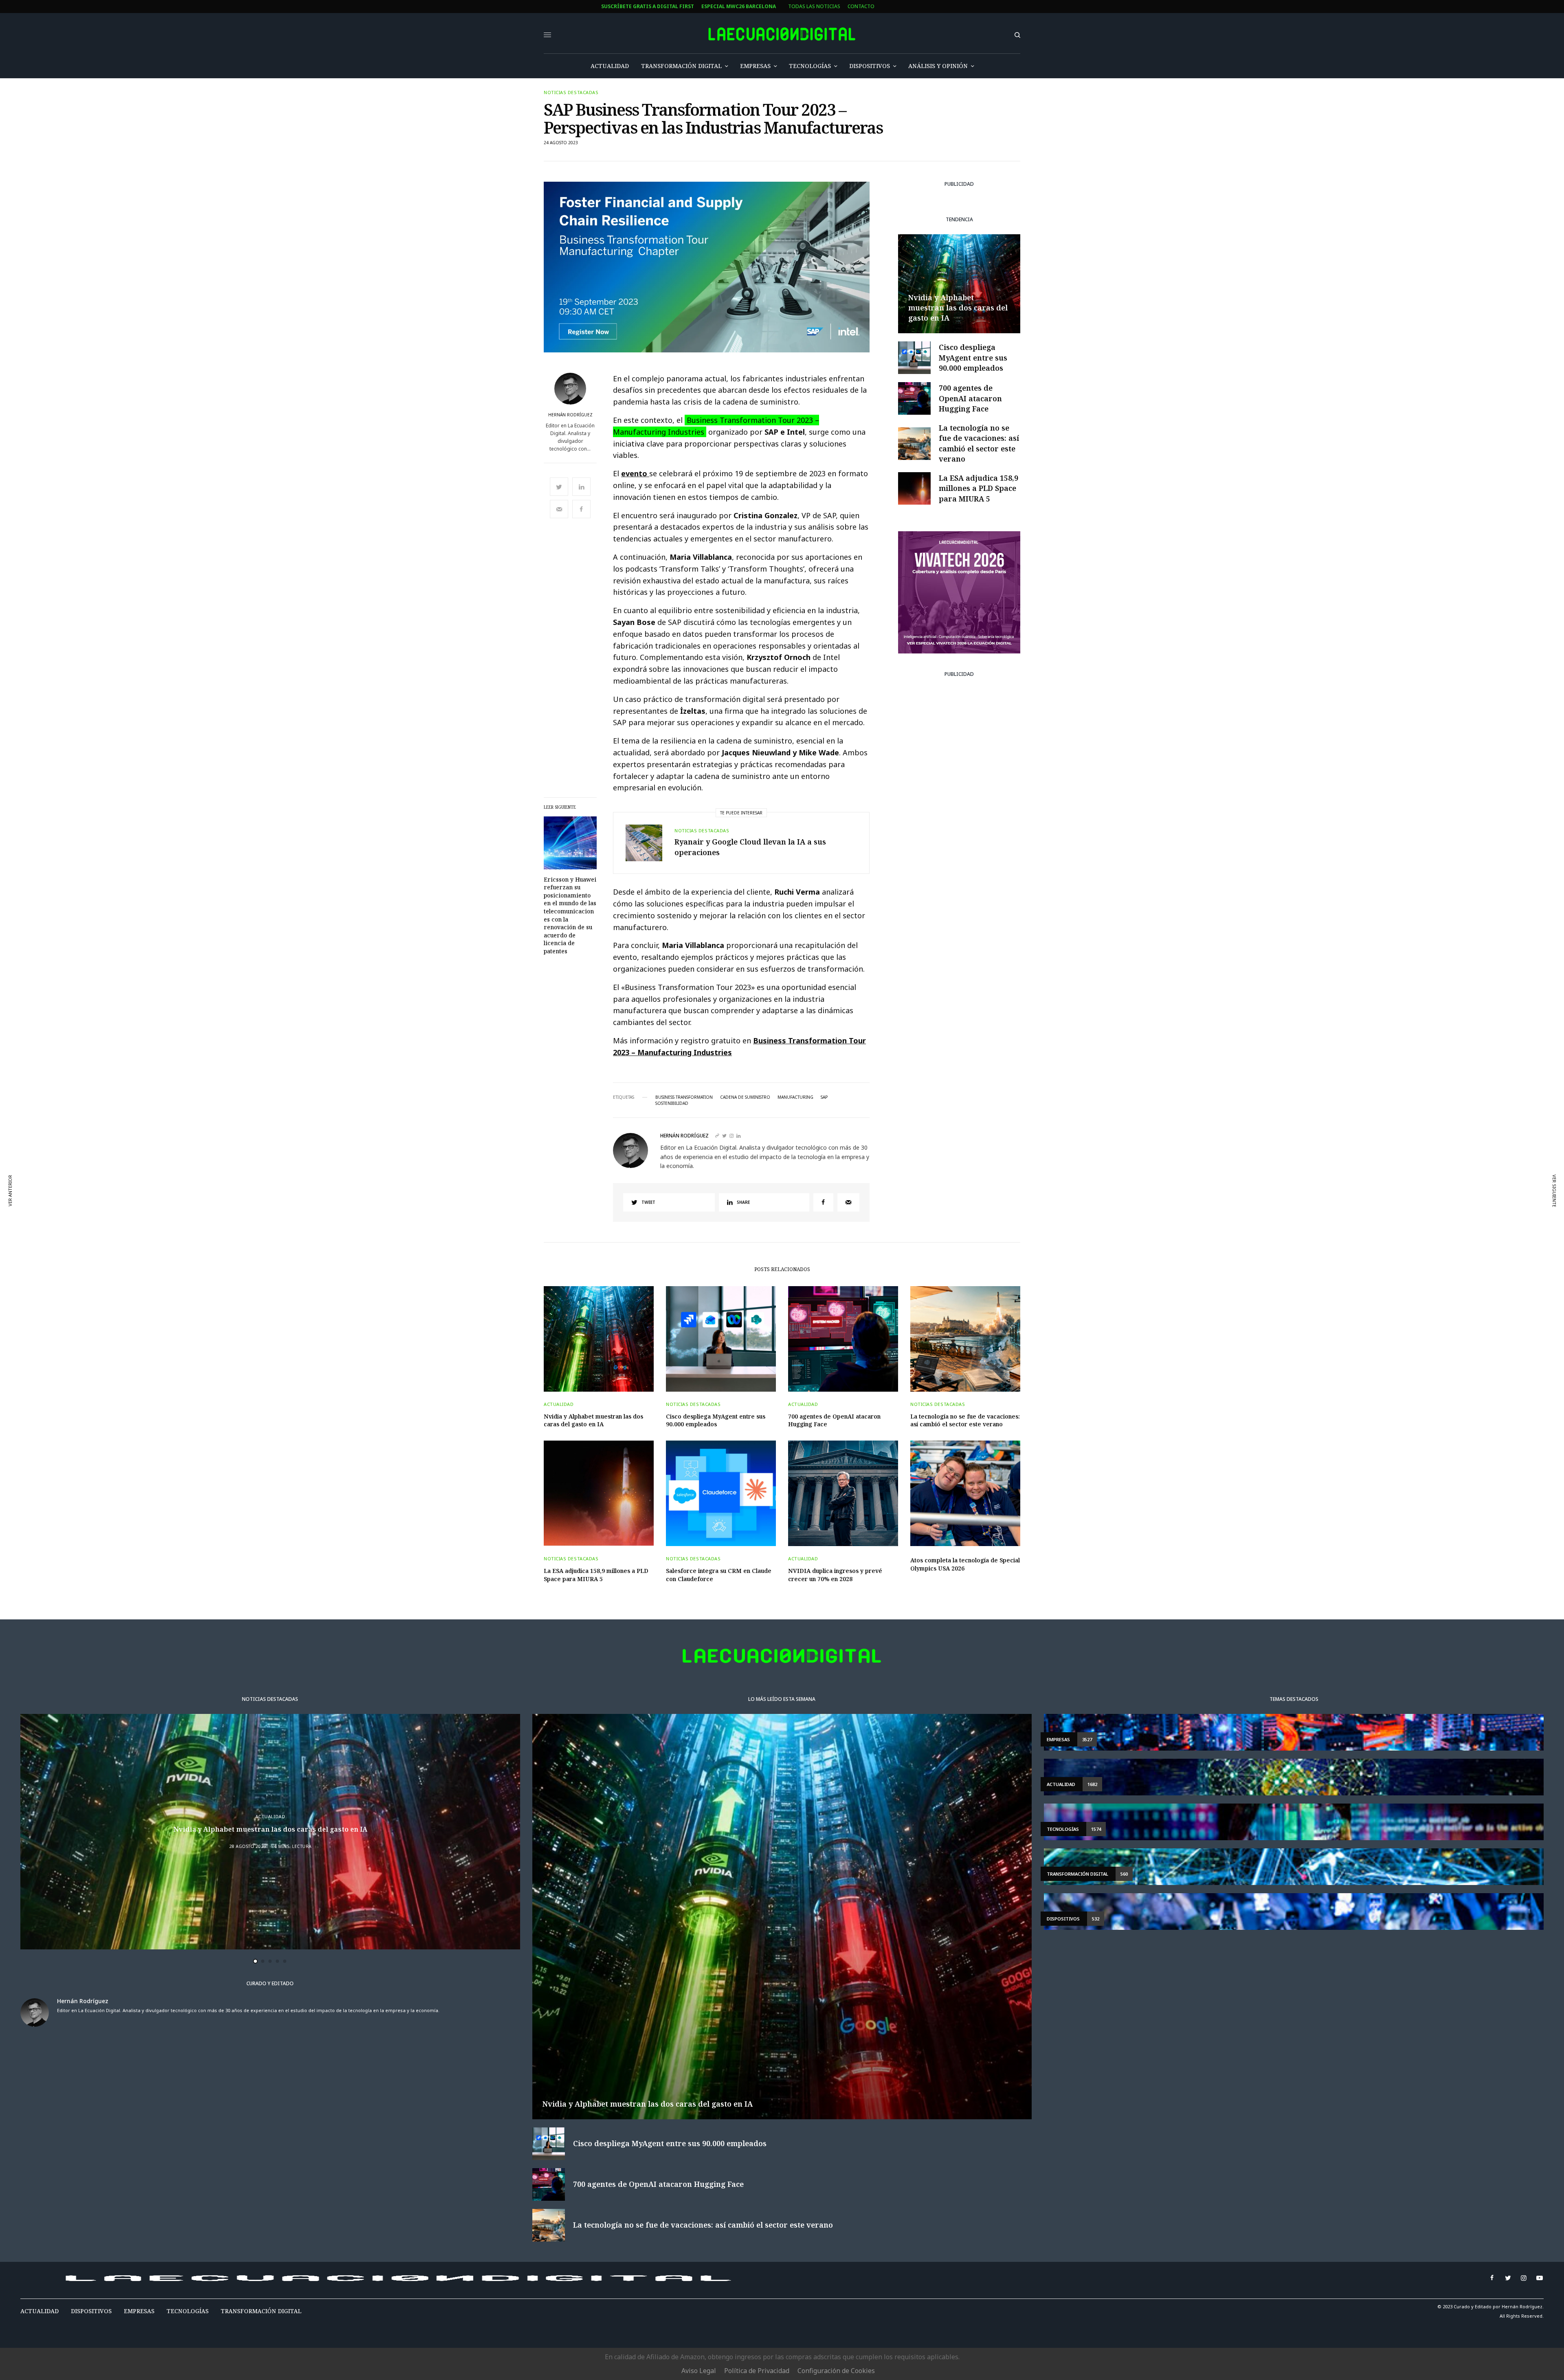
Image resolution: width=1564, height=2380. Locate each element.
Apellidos (502, 1209)
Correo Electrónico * (519, 1147)
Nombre (500, 1178)
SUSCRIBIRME (518, 1265)
